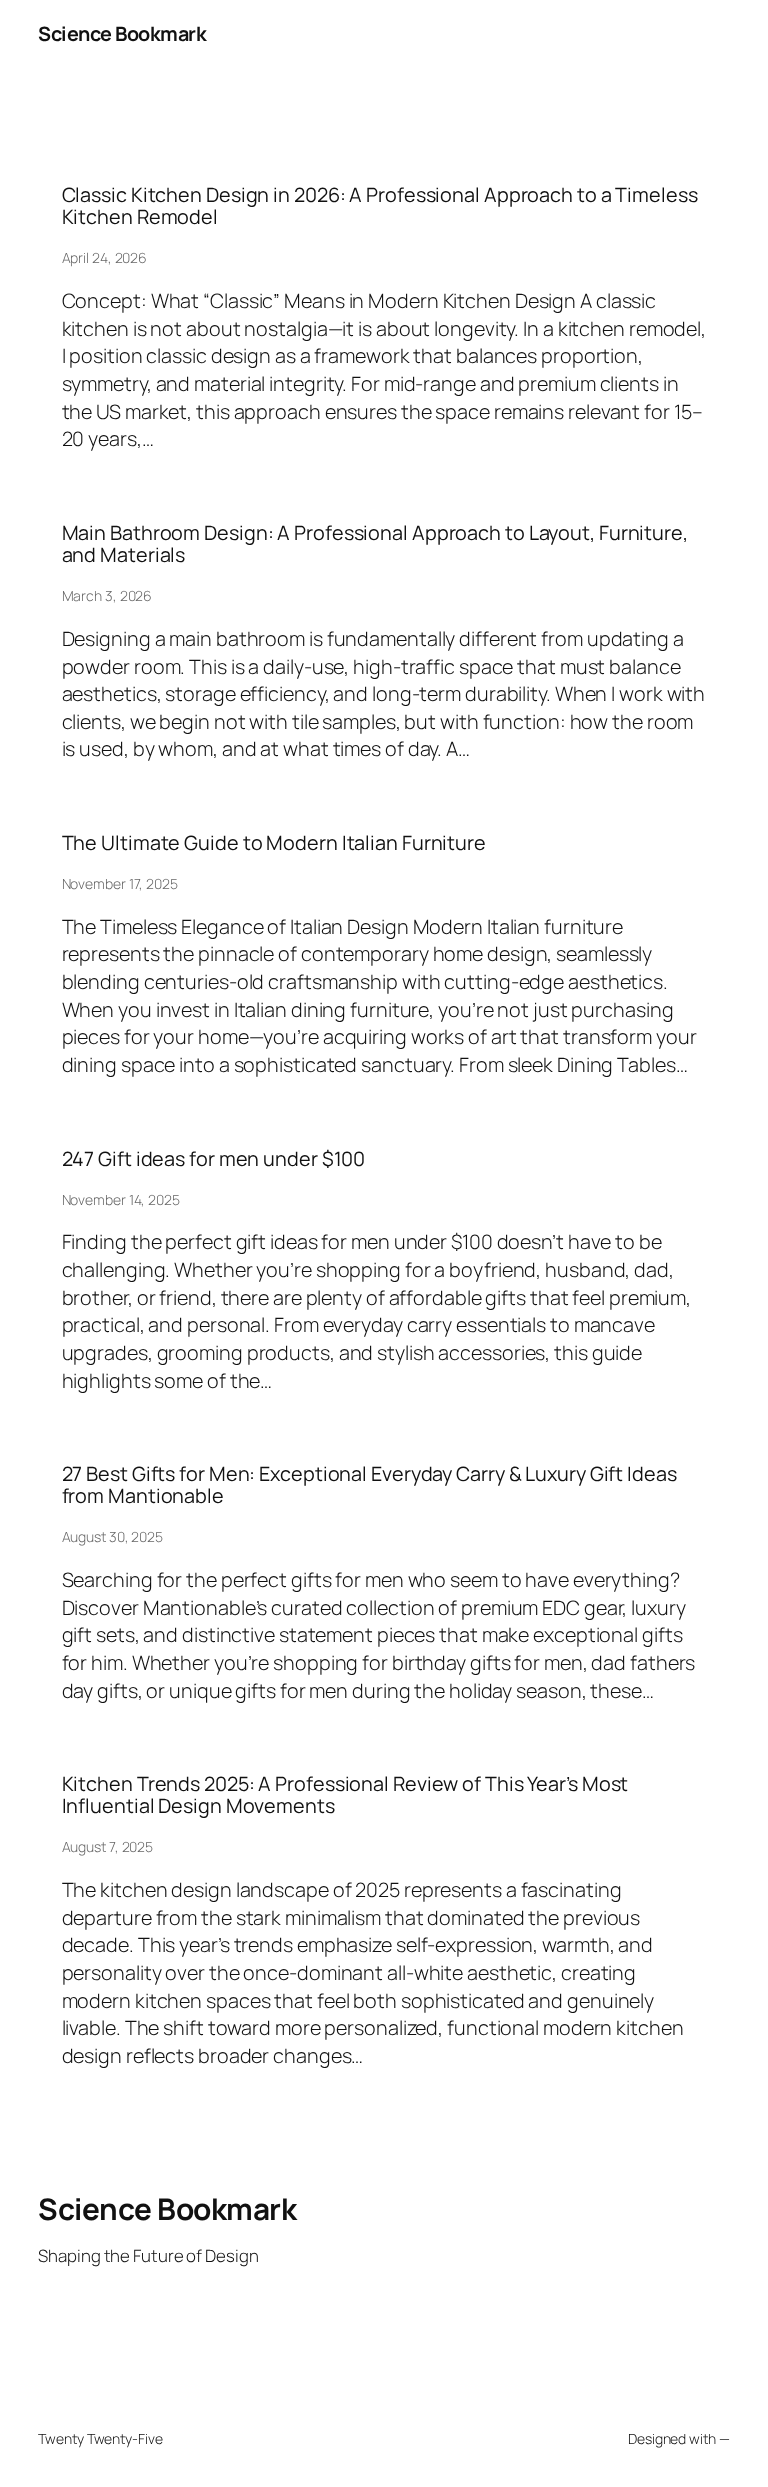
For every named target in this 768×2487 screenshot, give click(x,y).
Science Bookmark (122, 33)
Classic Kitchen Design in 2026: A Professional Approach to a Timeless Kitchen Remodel (380, 206)
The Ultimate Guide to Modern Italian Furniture (274, 843)
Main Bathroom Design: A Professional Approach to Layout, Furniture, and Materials (375, 544)
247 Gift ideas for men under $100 (214, 1159)
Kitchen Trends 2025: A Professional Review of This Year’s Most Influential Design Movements (345, 1795)
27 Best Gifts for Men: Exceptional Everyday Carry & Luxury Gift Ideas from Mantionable (369, 1485)
